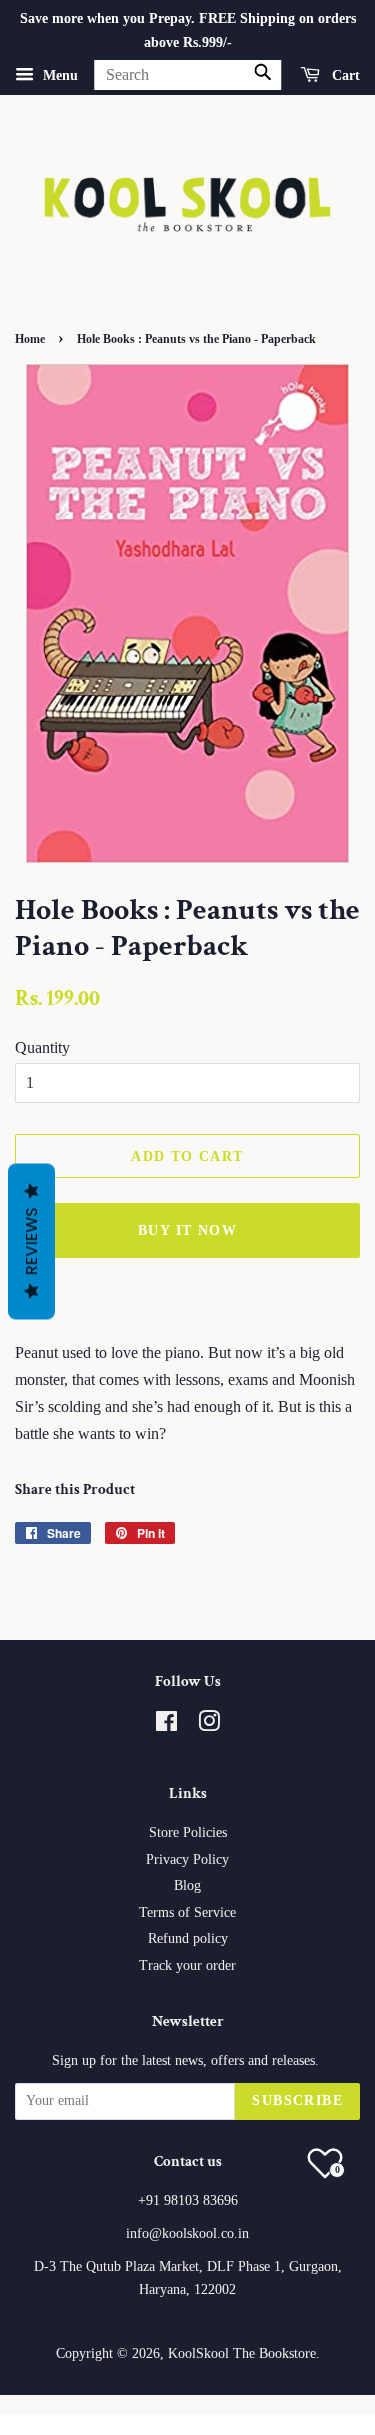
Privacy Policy (187, 1859)
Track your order (187, 1965)
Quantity (42, 1047)
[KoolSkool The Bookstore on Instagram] (209, 1725)
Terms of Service (187, 1912)
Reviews (31, 1241)
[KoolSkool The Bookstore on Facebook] (166, 1725)
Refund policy (188, 1938)
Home (30, 339)
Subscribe (297, 2100)
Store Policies (188, 1832)
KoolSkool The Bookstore (242, 2353)
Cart (344, 74)
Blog (187, 1885)
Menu (58, 74)
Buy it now (187, 1230)
